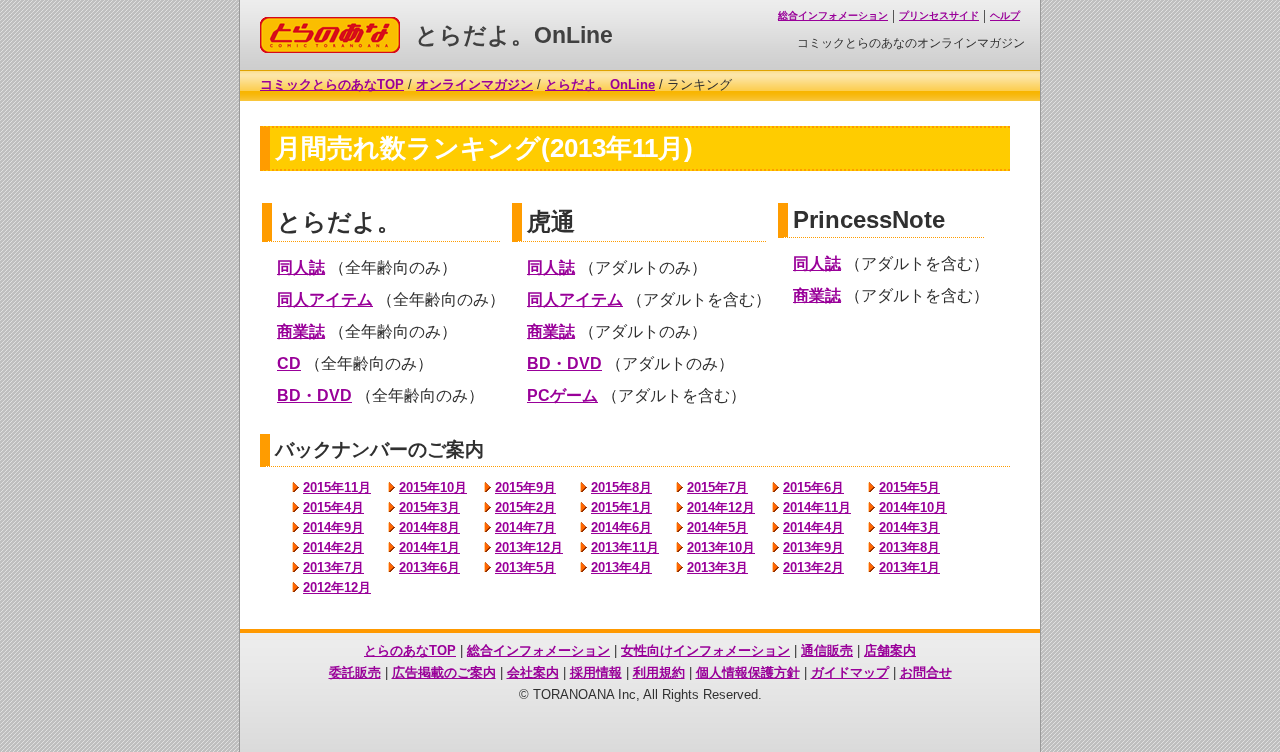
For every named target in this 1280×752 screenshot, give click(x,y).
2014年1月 (429, 547)
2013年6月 (429, 567)
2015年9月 (525, 487)
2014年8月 (429, 527)
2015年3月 (429, 507)
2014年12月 (721, 507)
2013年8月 (909, 547)
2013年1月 (909, 567)
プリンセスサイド (939, 15)
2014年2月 (333, 547)
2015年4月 (333, 507)
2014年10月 (913, 507)
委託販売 (355, 672)
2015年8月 (621, 487)
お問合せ (926, 672)
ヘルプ (1005, 15)
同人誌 (301, 267)
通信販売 (827, 650)
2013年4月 (621, 567)
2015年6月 (813, 487)
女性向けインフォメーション (705, 650)
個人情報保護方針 (748, 672)
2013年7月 (333, 567)
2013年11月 (625, 547)
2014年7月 (525, 527)
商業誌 (301, 331)
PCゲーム (562, 395)
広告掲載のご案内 (444, 672)
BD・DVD (314, 395)
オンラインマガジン (474, 84)
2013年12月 (529, 547)
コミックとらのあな (318, 24)
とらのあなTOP (410, 650)
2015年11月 (337, 487)
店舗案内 (890, 650)
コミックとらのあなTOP (332, 84)
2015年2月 (525, 507)
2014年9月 (333, 527)
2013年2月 (813, 567)
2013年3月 (717, 567)
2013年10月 (721, 547)
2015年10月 (433, 487)
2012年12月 (337, 587)
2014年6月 (621, 527)
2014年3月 (909, 527)
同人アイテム (325, 299)
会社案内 (533, 672)
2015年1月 (621, 507)
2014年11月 (817, 507)
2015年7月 (717, 487)
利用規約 (659, 672)
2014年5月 (717, 527)
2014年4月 (813, 527)
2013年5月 (525, 567)
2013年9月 (813, 547)
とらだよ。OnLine (514, 35)
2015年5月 (909, 487)
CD (289, 363)
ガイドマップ (850, 672)
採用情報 (596, 672)
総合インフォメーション (833, 15)
